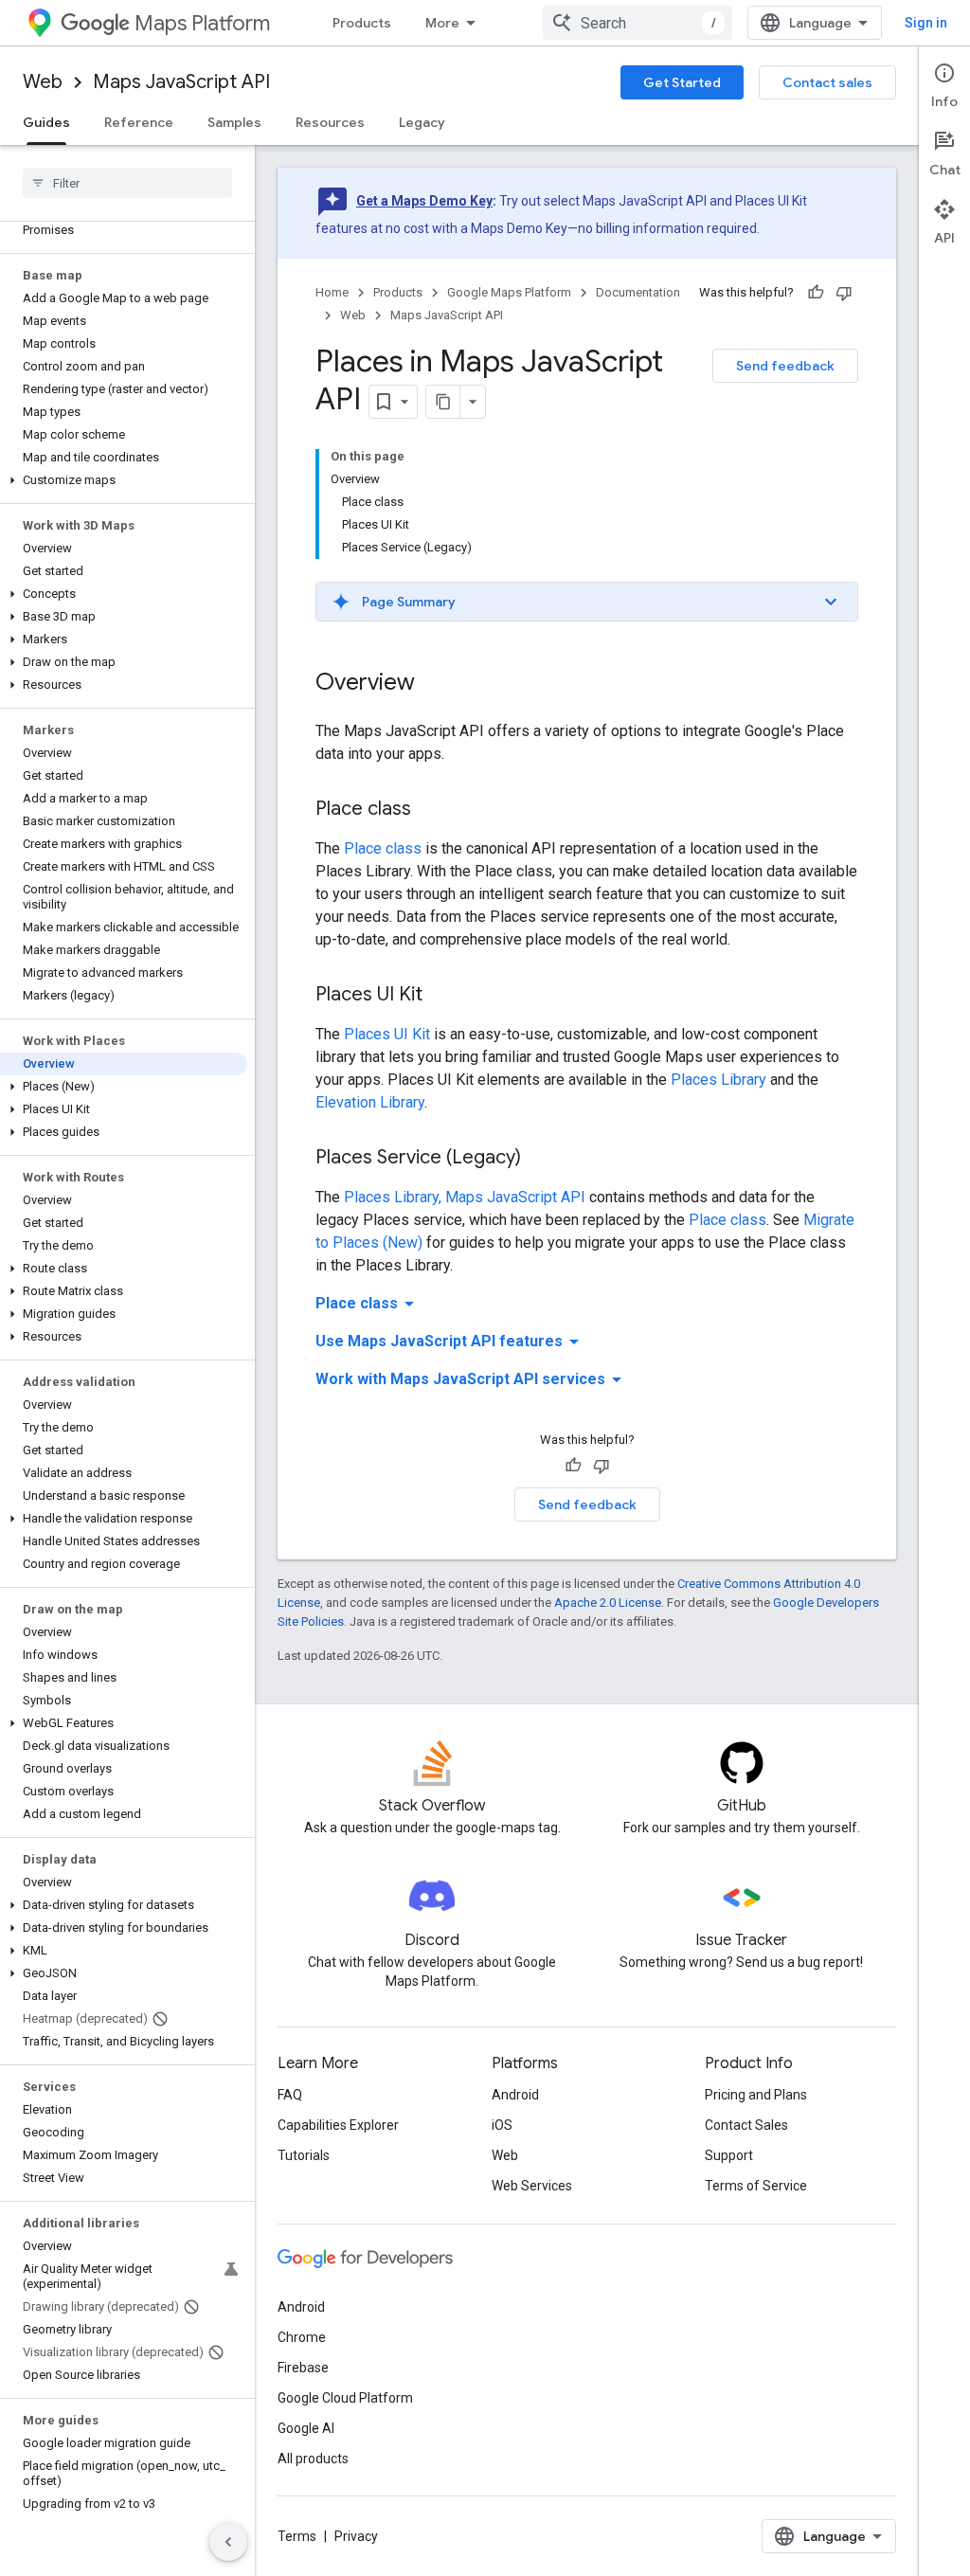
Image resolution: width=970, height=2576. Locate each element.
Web (43, 82)
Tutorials (304, 2155)
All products (313, 2459)
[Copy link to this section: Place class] (430, 810)
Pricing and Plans (756, 2095)
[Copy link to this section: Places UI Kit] (441, 996)
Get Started (682, 82)
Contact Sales (746, 2125)
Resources (330, 122)
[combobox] (638, 23)
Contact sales (827, 82)
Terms (297, 2536)
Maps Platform (202, 23)
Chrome (302, 2337)
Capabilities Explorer (338, 2125)
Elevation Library (370, 1102)
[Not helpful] (844, 293)
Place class (383, 848)
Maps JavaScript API (181, 82)
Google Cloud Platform (345, 2398)
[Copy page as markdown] (443, 402)
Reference (139, 122)
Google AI (306, 2428)
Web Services (532, 2186)
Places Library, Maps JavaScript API (465, 1197)
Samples (234, 122)
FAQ (290, 2095)
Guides (46, 122)
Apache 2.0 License (608, 1603)
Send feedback (785, 366)
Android (515, 2095)
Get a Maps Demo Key (424, 201)
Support (729, 2155)
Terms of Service (756, 2186)
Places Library (719, 1080)
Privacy (356, 2536)
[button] (124, 480)
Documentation (638, 292)
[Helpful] (816, 293)
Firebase (303, 2368)
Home (332, 292)
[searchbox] (127, 183)
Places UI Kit (387, 1034)
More (442, 23)
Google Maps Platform (509, 292)
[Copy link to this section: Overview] (434, 684)
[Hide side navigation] (228, 2542)
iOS (502, 2125)
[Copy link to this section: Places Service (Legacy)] (540, 1159)
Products (362, 23)
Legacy (422, 122)
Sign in (926, 23)
